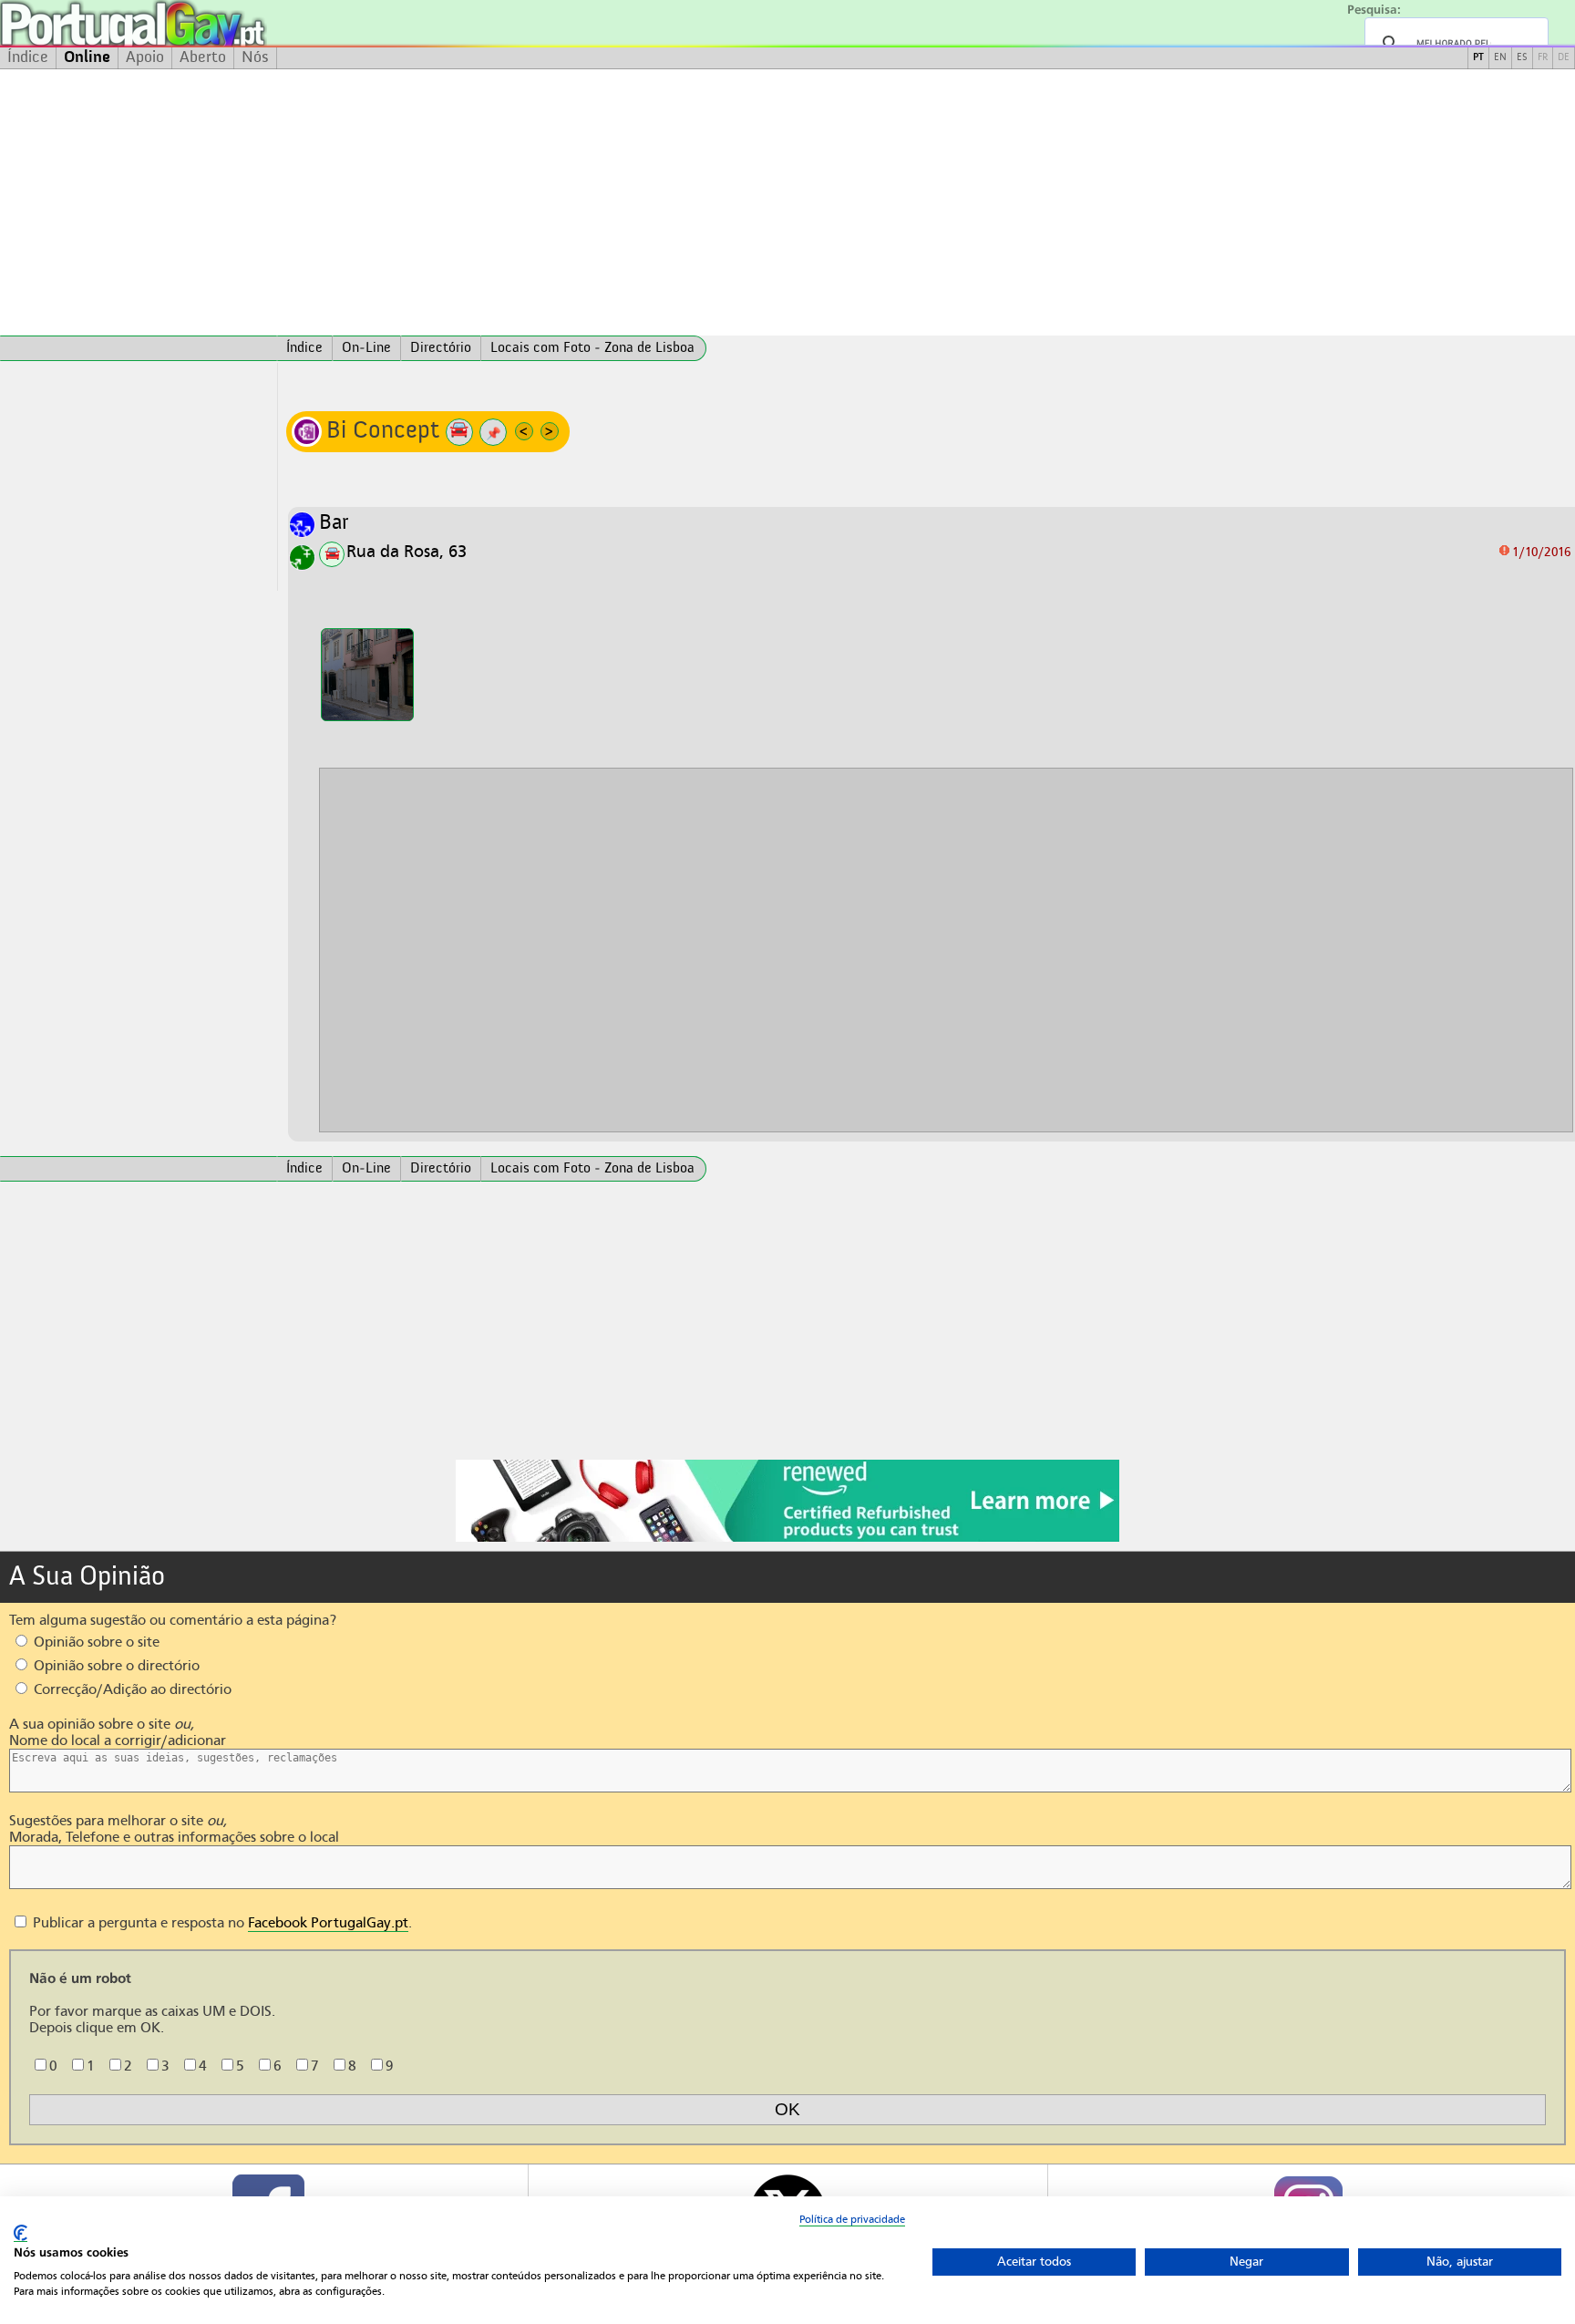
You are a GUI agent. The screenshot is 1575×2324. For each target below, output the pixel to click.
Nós (255, 57)
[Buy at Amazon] (787, 1539)
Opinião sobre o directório (115, 1666)
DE (1564, 58)
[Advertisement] (787, 202)
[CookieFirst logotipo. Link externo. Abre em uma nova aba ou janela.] (21, 2233)
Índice (28, 57)
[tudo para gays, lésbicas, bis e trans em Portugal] (182, 23)
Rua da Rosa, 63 (407, 551)
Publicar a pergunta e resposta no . (221, 1923)
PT (1478, 58)
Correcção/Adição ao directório (131, 1689)
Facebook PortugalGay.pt (328, 1923)
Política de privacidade (852, 2219)
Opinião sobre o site (95, 1642)
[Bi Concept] (367, 675)
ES (1522, 58)
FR (1543, 58)
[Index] (139, 348)
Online (87, 57)
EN (1500, 58)
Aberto (203, 57)
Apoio (145, 57)
